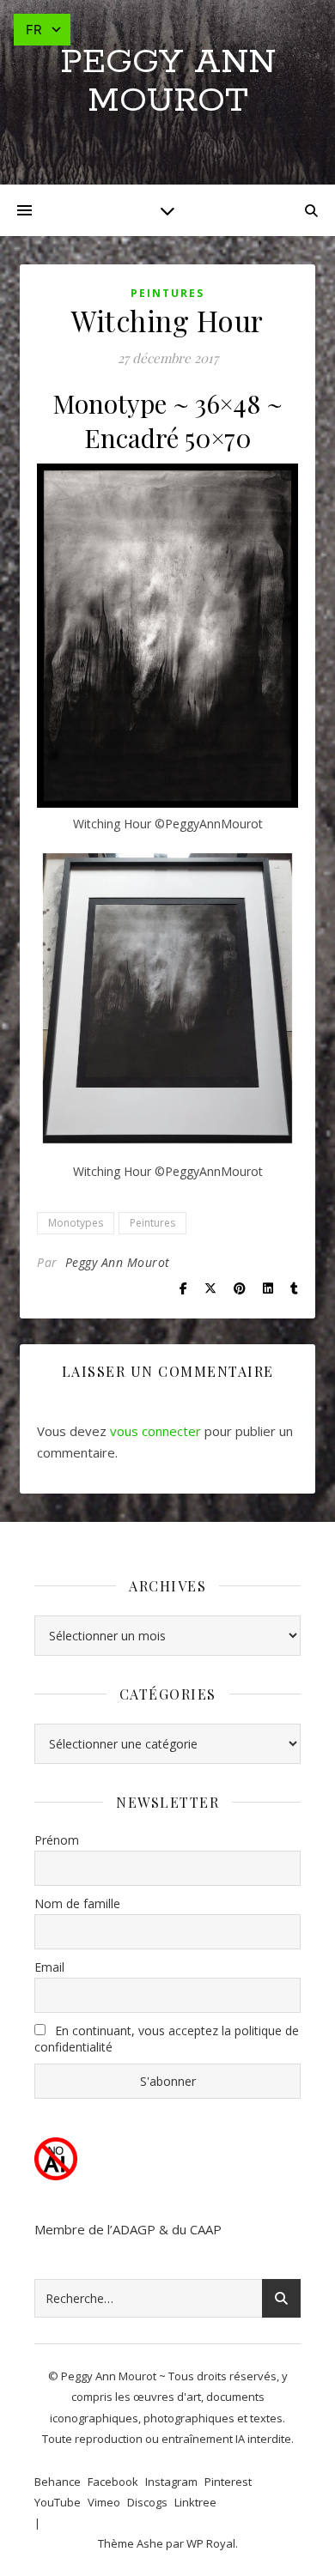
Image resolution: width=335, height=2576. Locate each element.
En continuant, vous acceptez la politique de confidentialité (167, 2039)
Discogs (147, 2502)
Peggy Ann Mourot (168, 82)
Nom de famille (77, 1903)
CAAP (206, 2229)
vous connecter (155, 1431)
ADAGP (134, 2229)
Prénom (57, 1840)
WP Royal (211, 2543)
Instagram (171, 2482)
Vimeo (104, 2502)
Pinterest (228, 2482)
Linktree (195, 2502)
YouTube (58, 2502)
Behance (58, 2482)
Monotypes (76, 1223)
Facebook (113, 2482)
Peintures (167, 293)
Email (49, 1967)
